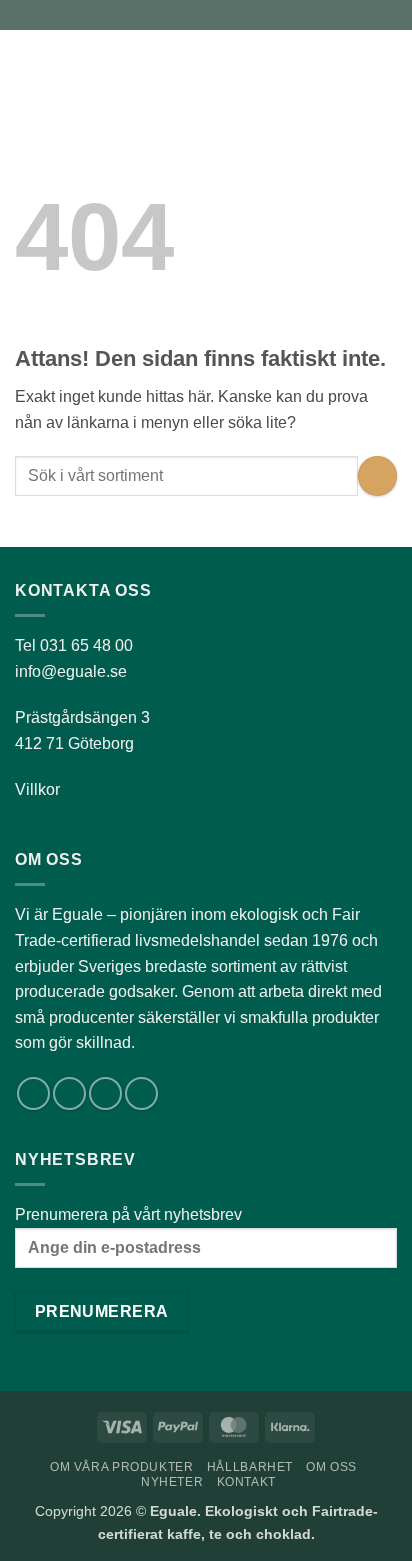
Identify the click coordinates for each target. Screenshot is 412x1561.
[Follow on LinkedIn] (105, 1093)
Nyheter (172, 1482)
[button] (27, 64)
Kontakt (246, 1482)
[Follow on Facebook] (33, 1093)
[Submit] (377, 475)
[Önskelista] (319, 65)
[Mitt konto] (353, 65)
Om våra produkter (121, 1467)
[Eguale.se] (174, 65)
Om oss (331, 1467)
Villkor (37, 789)
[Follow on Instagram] (69, 1093)
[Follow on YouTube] (141, 1093)
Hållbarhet (250, 1467)
